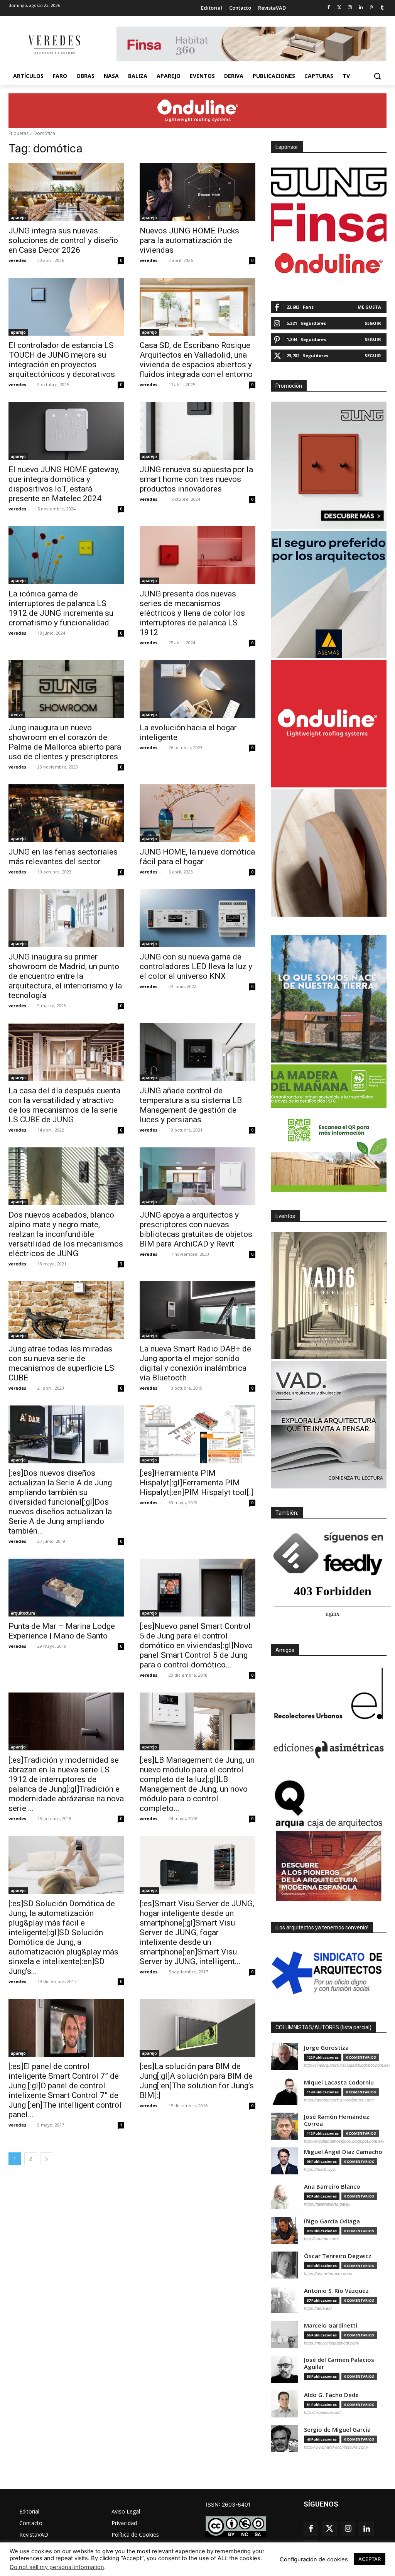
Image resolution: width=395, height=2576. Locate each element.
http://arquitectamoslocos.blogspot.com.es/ (344, 2141)
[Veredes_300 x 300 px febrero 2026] (329, 999)
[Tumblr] (382, 8)
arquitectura (23, 1613)
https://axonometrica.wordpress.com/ (339, 2100)
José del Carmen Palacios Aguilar (339, 2363)
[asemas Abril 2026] (329, 595)
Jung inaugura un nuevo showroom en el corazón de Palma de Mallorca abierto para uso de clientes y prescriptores (65, 742)
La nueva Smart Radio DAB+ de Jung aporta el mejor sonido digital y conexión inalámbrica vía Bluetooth (195, 1363)
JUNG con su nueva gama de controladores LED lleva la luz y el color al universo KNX (196, 966)
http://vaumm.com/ (321, 2239)
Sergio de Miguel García (337, 2430)
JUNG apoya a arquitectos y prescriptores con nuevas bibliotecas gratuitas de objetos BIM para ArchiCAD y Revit (196, 1229)
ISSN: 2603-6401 (228, 2504)
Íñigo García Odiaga (332, 2221)
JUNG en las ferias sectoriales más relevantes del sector (63, 857)
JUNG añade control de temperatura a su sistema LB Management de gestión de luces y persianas (191, 1105)
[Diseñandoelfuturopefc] (329, 1128)
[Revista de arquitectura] (54, 45)
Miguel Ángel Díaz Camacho (343, 2152)
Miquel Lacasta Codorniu (339, 2082)
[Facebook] (328, 8)
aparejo (18, 218)
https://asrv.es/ (318, 2308)
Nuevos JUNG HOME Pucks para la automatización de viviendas (189, 240)
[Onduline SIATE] (329, 724)
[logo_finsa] (329, 223)
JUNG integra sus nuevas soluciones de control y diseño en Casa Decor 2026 (63, 240)
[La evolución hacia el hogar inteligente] (197, 689)
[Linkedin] (361, 8)
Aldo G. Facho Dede (331, 2395)
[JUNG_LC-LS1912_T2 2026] (329, 465)
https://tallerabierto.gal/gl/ (327, 2204)
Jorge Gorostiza (326, 2048)
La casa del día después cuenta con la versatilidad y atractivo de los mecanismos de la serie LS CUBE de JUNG (64, 1105)
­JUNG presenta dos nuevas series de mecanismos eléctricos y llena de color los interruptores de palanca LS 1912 (192, 613)
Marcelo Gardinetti (331, 2325)
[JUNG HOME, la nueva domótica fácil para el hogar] (197, 813)
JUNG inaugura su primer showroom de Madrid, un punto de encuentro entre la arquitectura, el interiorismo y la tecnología (65, 976)
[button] (377, 76)
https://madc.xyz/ (320, 2169)
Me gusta (369, 307)
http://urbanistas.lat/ (322, 2412)
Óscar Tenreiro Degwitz (338, 2256)
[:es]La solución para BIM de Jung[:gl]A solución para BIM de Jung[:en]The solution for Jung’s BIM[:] (197, 2081)
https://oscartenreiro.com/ (328, 2274)
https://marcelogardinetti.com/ (332, 2343)
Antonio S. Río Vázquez (336, 2291)
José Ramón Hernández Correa (337, 2120)
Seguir (373, 323)
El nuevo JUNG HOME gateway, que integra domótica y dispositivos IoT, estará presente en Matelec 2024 (64, 484)
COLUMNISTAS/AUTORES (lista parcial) (323, 2027)
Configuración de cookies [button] (314, 2559)
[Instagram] (350, 8)
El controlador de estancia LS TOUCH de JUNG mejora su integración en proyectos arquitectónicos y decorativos (62, 360)
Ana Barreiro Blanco (332, 2187)
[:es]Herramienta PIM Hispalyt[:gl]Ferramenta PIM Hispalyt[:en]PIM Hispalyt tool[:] (196, 1483)
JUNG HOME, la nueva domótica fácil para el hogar (197, 857)
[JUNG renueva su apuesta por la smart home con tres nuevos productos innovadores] (197, 431)
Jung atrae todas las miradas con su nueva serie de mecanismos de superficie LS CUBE (61, 1363)
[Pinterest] (371, 8)
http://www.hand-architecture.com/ (336, 2447)
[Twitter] (339, 8)
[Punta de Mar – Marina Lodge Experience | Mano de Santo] (66, 1588)
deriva (17, 715)
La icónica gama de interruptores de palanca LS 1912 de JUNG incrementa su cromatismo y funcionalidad (61, 608)
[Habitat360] (329, 853)
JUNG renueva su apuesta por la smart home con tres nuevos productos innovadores (196, 479)
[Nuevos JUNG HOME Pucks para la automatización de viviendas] (197, 192)
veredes (17, 260)
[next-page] (47, 2159)
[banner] (329, 1425)
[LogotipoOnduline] (329, 263)
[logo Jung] (329, 182)
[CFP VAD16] (329, 1296)
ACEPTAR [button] (370, 2559)
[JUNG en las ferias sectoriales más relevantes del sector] (66, 813)
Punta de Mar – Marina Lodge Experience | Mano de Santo (62, 1631)
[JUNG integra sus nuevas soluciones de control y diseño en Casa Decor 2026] (66, 192)
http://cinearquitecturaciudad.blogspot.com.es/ (347, 2065)
